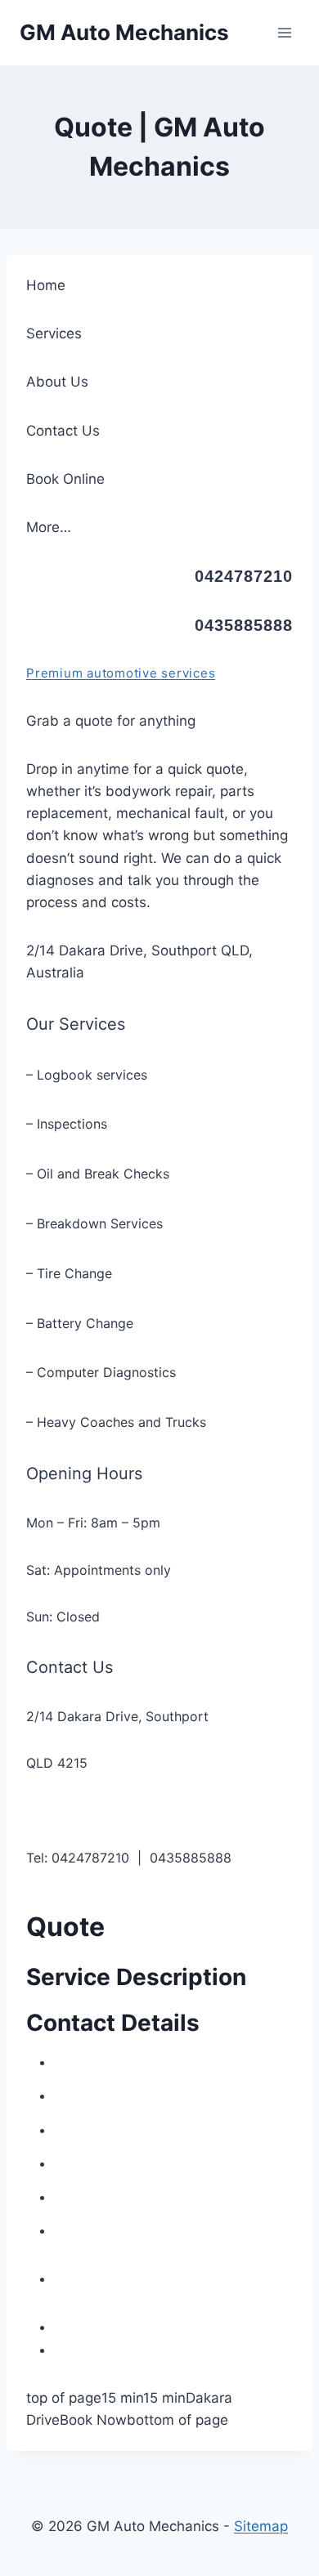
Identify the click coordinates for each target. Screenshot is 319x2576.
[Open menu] (284, 32)
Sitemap (261, 2526)
